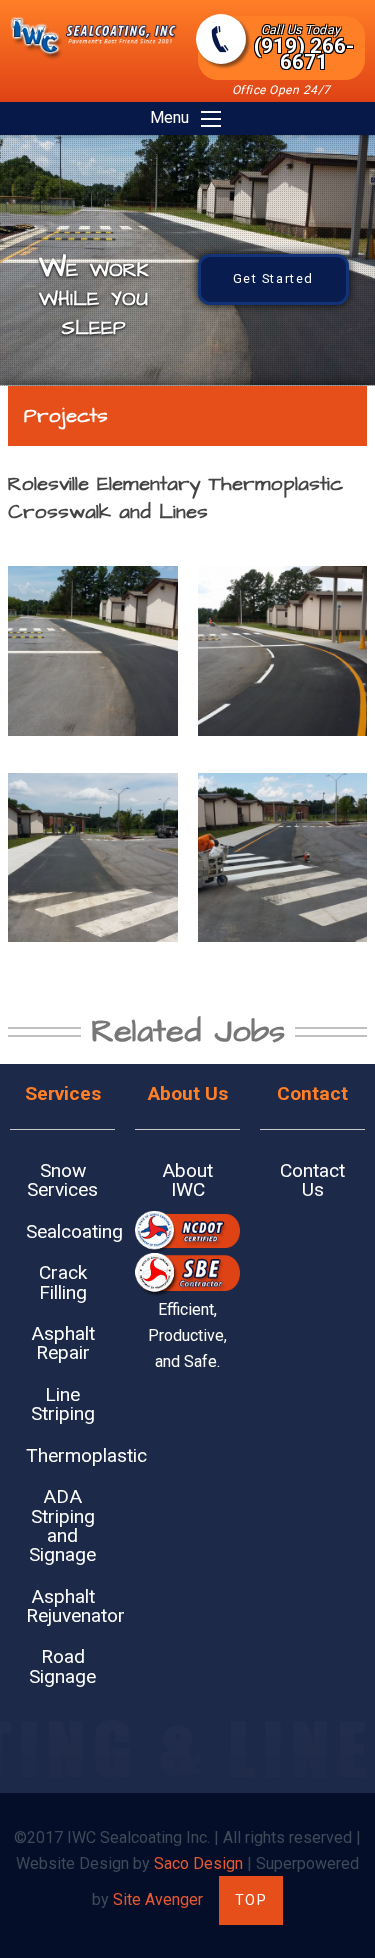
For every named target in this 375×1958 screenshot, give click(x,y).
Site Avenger (158, 1899)
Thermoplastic (70, 1455)
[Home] (94, 55)
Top (251, 1900)
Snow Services (62, 1180)
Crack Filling (63, 1282)
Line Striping (63, 1404)
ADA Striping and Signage (62, 1525)
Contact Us (312, 1180)
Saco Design (198, 1863)
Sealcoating (70, 1231)
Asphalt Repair (63, 1343)
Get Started (274, 278)
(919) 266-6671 (304, 48)
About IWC (187, 1180)
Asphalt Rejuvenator (70, 1606)
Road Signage (62, 1666)
